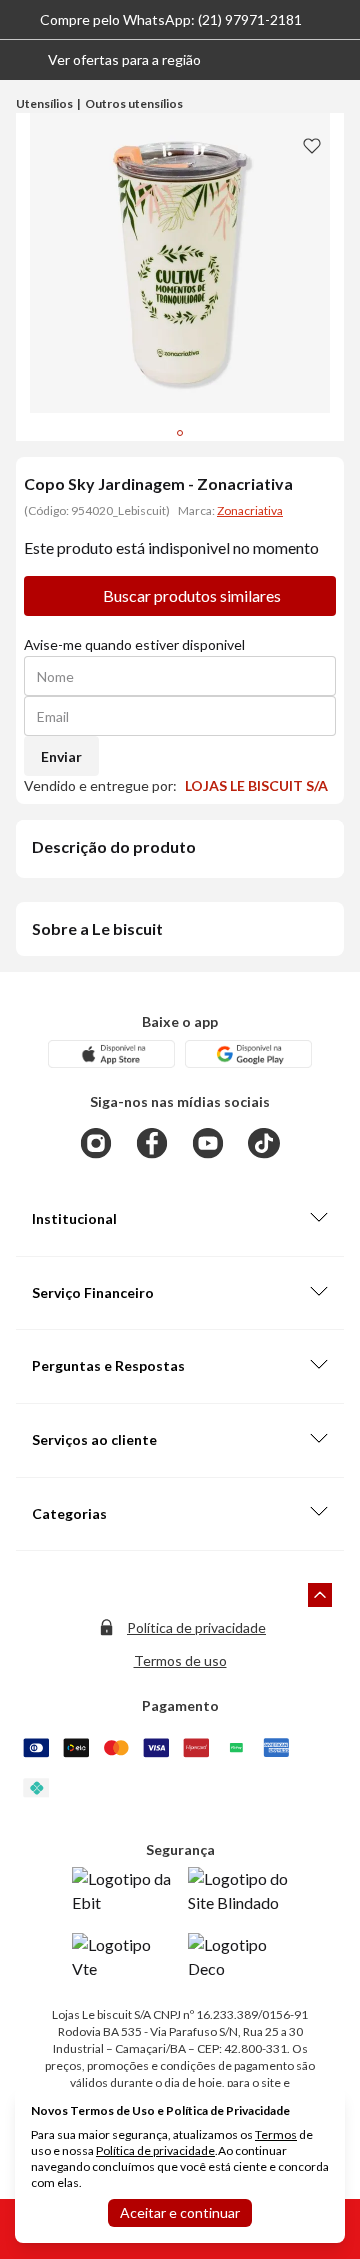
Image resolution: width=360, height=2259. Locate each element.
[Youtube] (208, 1143)
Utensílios (44, 103)
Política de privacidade (196, 1627)
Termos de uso (180, 1660)
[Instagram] (96, 1143)
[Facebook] (152, 1143)
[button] (108, 60)
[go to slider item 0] (180, 433)
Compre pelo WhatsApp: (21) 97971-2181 (171, 19)
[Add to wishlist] (312, 145)
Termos (276, 2134)
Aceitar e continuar (180, 2212)
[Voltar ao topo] (320, 1595)
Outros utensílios (134, 103)
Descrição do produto (114, 846)
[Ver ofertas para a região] (336, 60)
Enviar (61, 756)
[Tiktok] (264, 1143)
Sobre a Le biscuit (97, 928)
